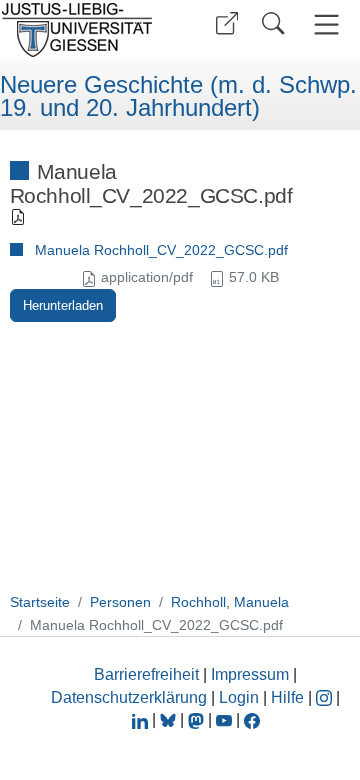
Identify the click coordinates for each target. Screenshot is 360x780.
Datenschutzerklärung (129, 697)
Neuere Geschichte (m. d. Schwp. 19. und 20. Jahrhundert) (178, 96)
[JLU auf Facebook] (252, 719)
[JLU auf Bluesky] (170, 719)
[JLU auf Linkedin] (142, 719)
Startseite (40, 602)
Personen (120, 602)
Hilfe (287, 697)
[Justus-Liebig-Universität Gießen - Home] (83, 30)
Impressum (250, 674)
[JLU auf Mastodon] (198, 719)
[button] (227, 23)
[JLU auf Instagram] (326, 697)
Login (241, 697)
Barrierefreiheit (146, 674)
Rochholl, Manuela (230, 602)
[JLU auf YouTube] (224, 719)
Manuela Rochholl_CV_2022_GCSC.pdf (161, 250)
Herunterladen (63, 305)
